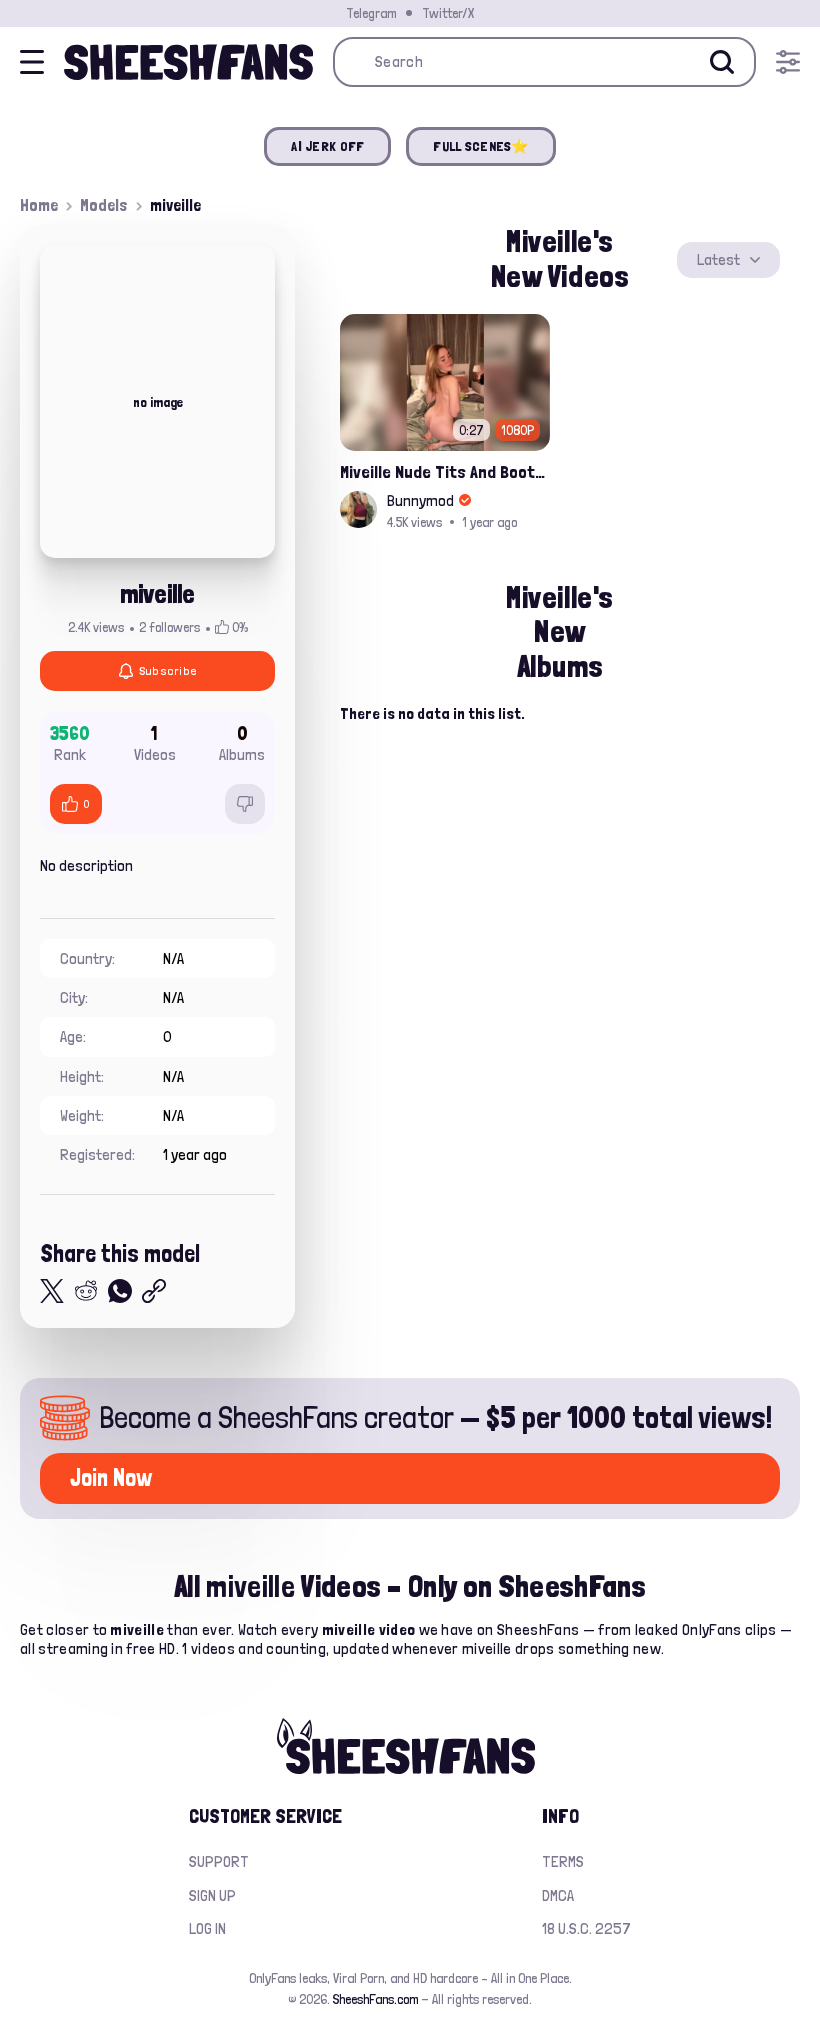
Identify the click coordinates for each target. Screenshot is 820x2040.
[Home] (188, 62)
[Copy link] (154, 1291)
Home (39, 205)
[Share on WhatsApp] (120, 1291)
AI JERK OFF (327, 146)
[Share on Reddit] (86, 1291)
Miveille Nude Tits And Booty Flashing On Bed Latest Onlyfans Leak (445, 471)
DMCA (558, 1895)
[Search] (722, 62)
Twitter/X (448, 13)
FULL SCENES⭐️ (480, 146)
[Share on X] (52, 1291)
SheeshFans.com (375, 1999)
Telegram (371, 13)
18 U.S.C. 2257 (586, 1928)
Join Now (111, 1477)
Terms (563, 1861)
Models (104, 205)
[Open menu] (788, 62)
